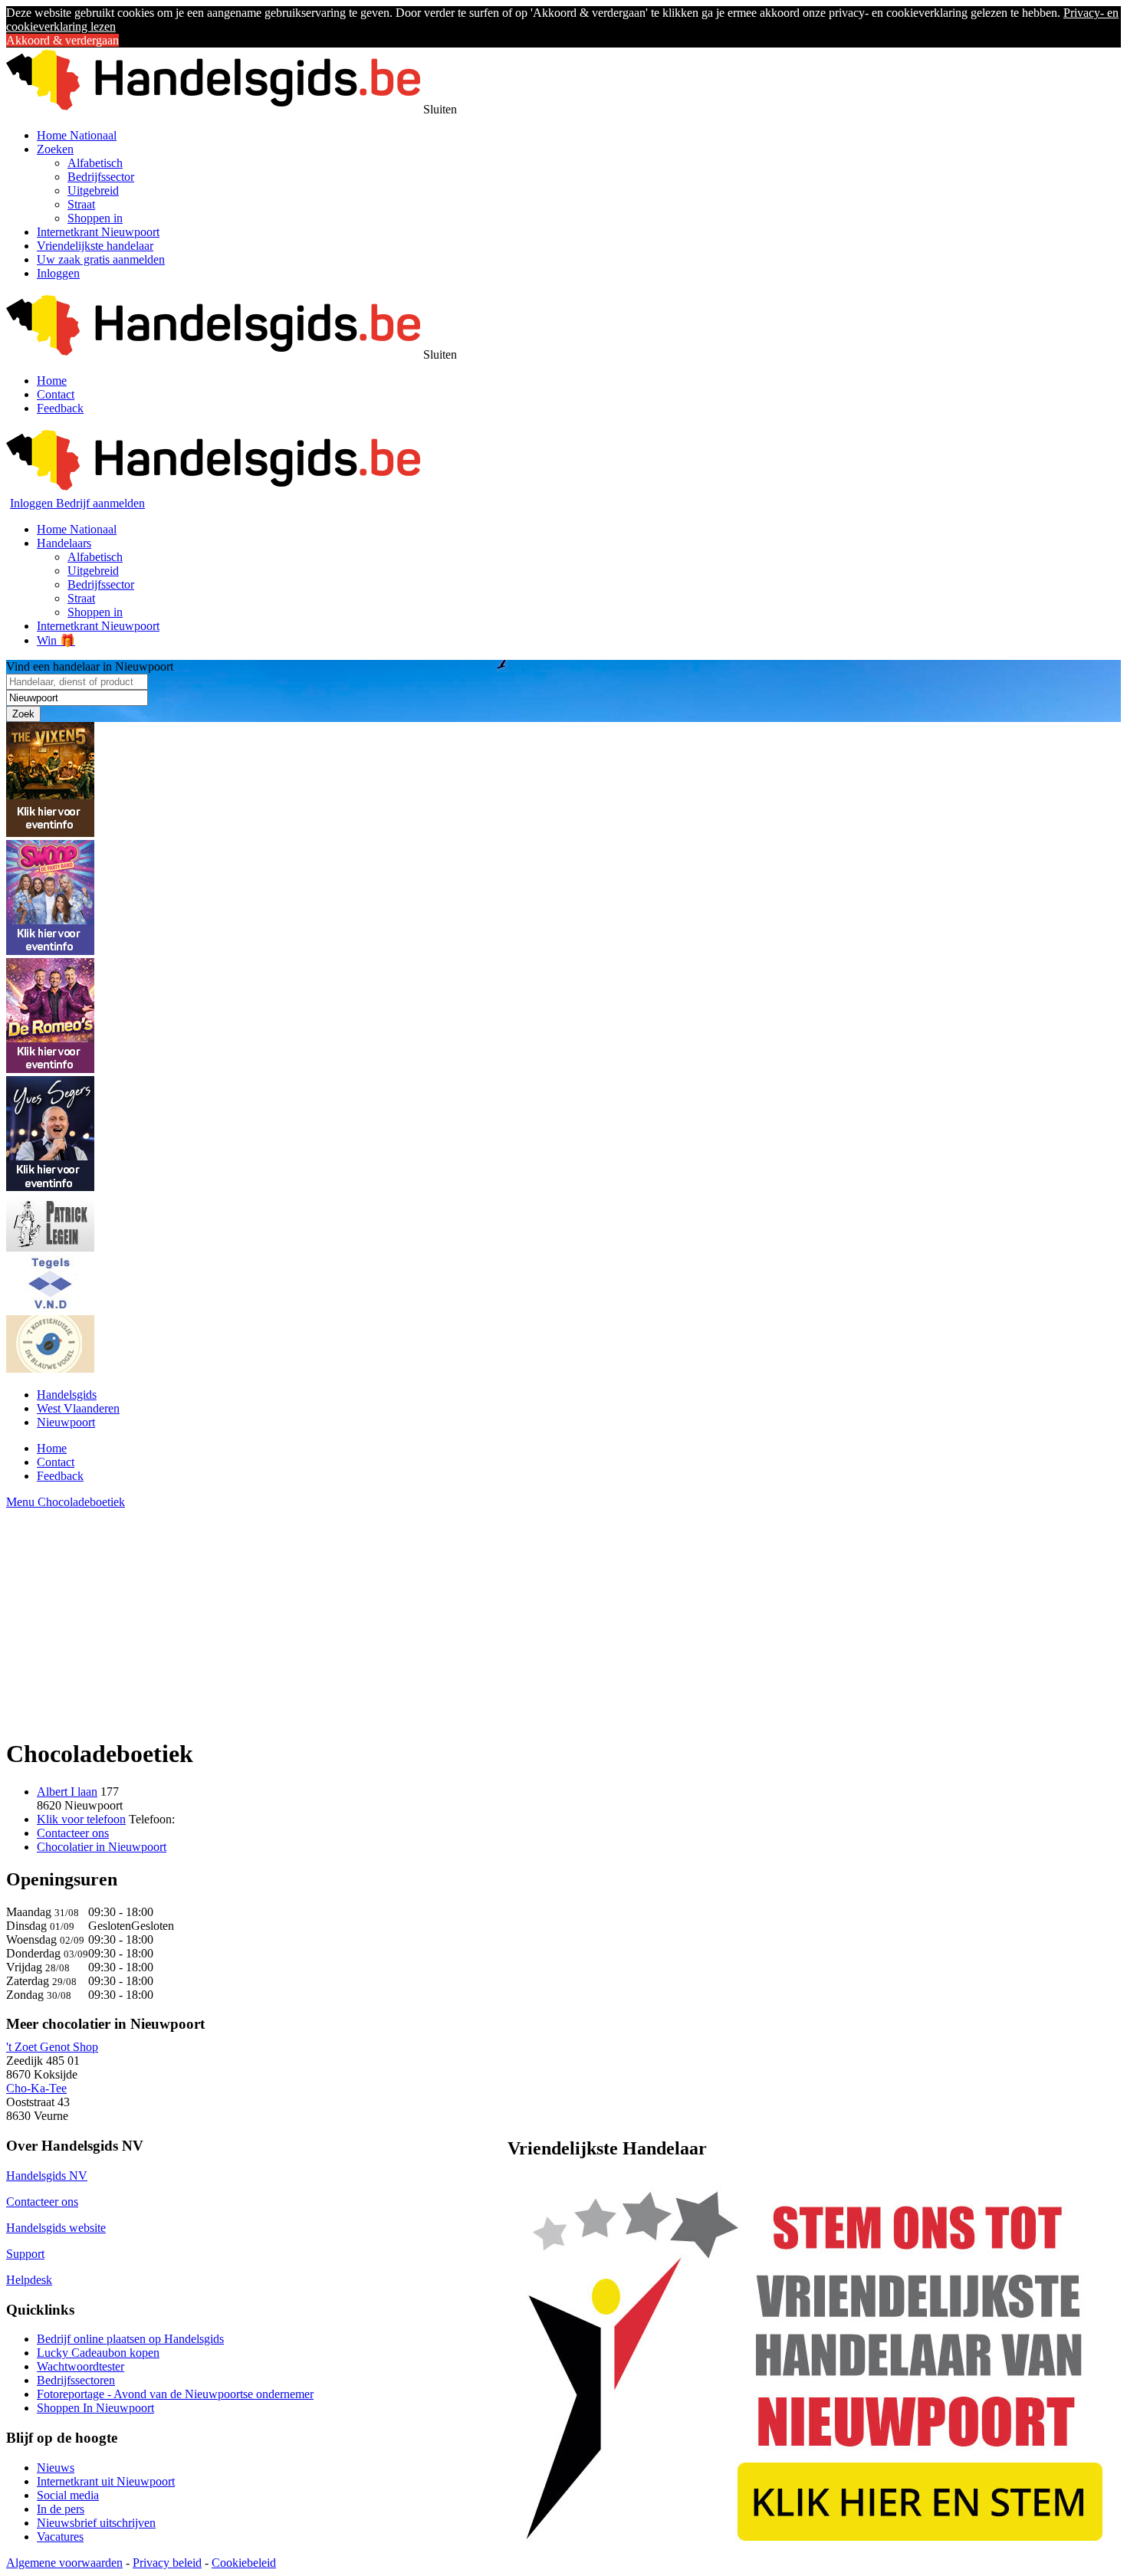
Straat (81, 204)
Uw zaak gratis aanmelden (101, 259)
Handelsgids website (56, 2228)
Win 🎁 (56, 640)
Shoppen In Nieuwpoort (95, 2408)
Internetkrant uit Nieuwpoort (106, 2481)
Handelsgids (67, 1395)
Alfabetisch (95, 163)
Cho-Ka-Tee (36, 2088)
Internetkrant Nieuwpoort (98, 232)
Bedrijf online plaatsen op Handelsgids (130, 2339)
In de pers (61, 2509)
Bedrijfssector (101, 177)
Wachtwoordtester (80, 2366)
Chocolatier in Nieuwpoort (102, 1847)
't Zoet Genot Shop (52, 2047)
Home (52, 381)
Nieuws (56, 2468)
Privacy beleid (167, 2563)
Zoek (23, 714)
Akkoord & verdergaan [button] (62, 40)
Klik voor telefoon (81, 1819)
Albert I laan (67, 1792)
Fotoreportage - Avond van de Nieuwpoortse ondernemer (175, 2394)
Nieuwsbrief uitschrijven (96, 2523)
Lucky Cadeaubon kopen (98, 2353)
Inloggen (58, 273)
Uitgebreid (93, 190)
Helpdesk (29, 2280)
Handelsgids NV (47, 2176)
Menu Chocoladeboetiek (66, 1502)
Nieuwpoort (66, 1422)
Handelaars (64, 543)
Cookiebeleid (244, 2563)
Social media (68, 2495)
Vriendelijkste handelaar (95, 246)
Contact (56, 394)
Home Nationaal (77, 135)
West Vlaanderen (78, 1408)
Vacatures (60, 2537)
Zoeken (55, 149)
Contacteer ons (73, 1833)
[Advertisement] (466, 1616)
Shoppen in (95, 218)
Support (25, 2254)
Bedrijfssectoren (76, 2380)
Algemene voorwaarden (64, 2563)
